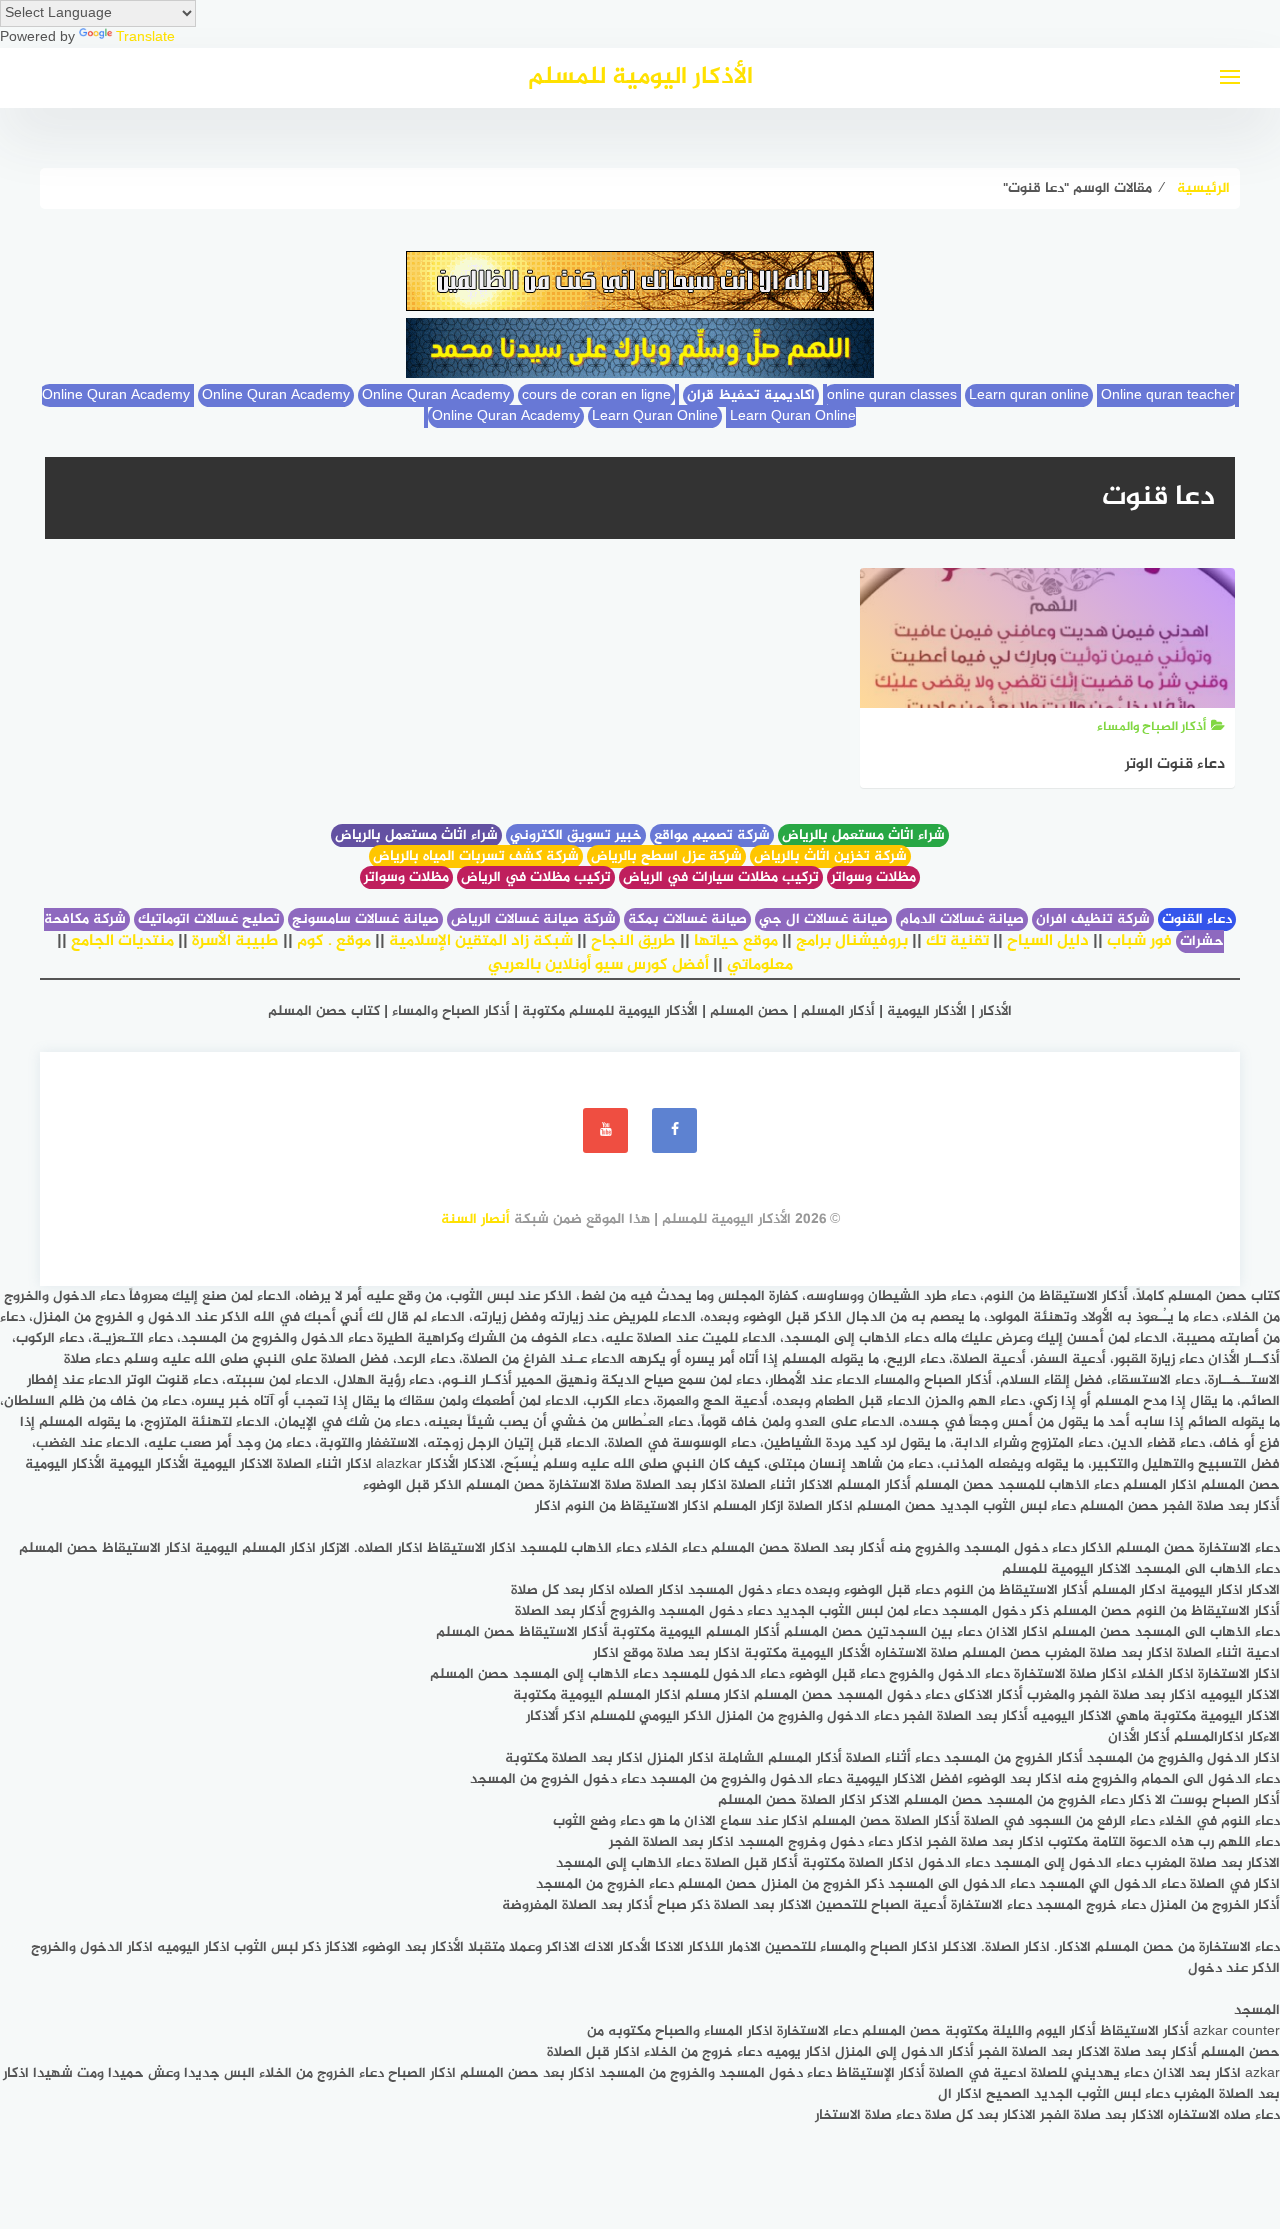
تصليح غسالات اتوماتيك (209, 919)
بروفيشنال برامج (852, 941)
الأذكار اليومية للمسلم (640, 77)
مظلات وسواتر (873, 877)
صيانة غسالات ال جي (823, 919)
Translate (145, 37)
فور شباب (1139, 941)
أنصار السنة (475, 1219)
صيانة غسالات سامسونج (365, 919)
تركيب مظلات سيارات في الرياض (721, 877)
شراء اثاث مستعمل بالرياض (863, 835)
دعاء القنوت (1197, 919)
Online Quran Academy (276, 395)
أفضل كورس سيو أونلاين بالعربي (598, 965)
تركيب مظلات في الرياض (536, 877)
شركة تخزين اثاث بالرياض (830, 856)
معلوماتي (760, 965)
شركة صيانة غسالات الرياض (533, 919)
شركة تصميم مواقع (712, 835)
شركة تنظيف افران (1093, 919)
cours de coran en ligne (596, 395)
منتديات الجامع (122, 941)
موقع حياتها (736, 941)
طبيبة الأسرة (235, 941)
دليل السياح (1048, 941)
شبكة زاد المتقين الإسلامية (481, 941)
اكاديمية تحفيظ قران (751, 395)
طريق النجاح (633, 941)
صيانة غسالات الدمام (962, 919)
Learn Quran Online (655, 416)
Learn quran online (1029, 395)
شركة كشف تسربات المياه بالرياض (476, 856)
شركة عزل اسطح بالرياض (666, 856)
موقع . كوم (334, 941)
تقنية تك (957, 941)
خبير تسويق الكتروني (576, 835)
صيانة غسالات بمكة (687, 919)
